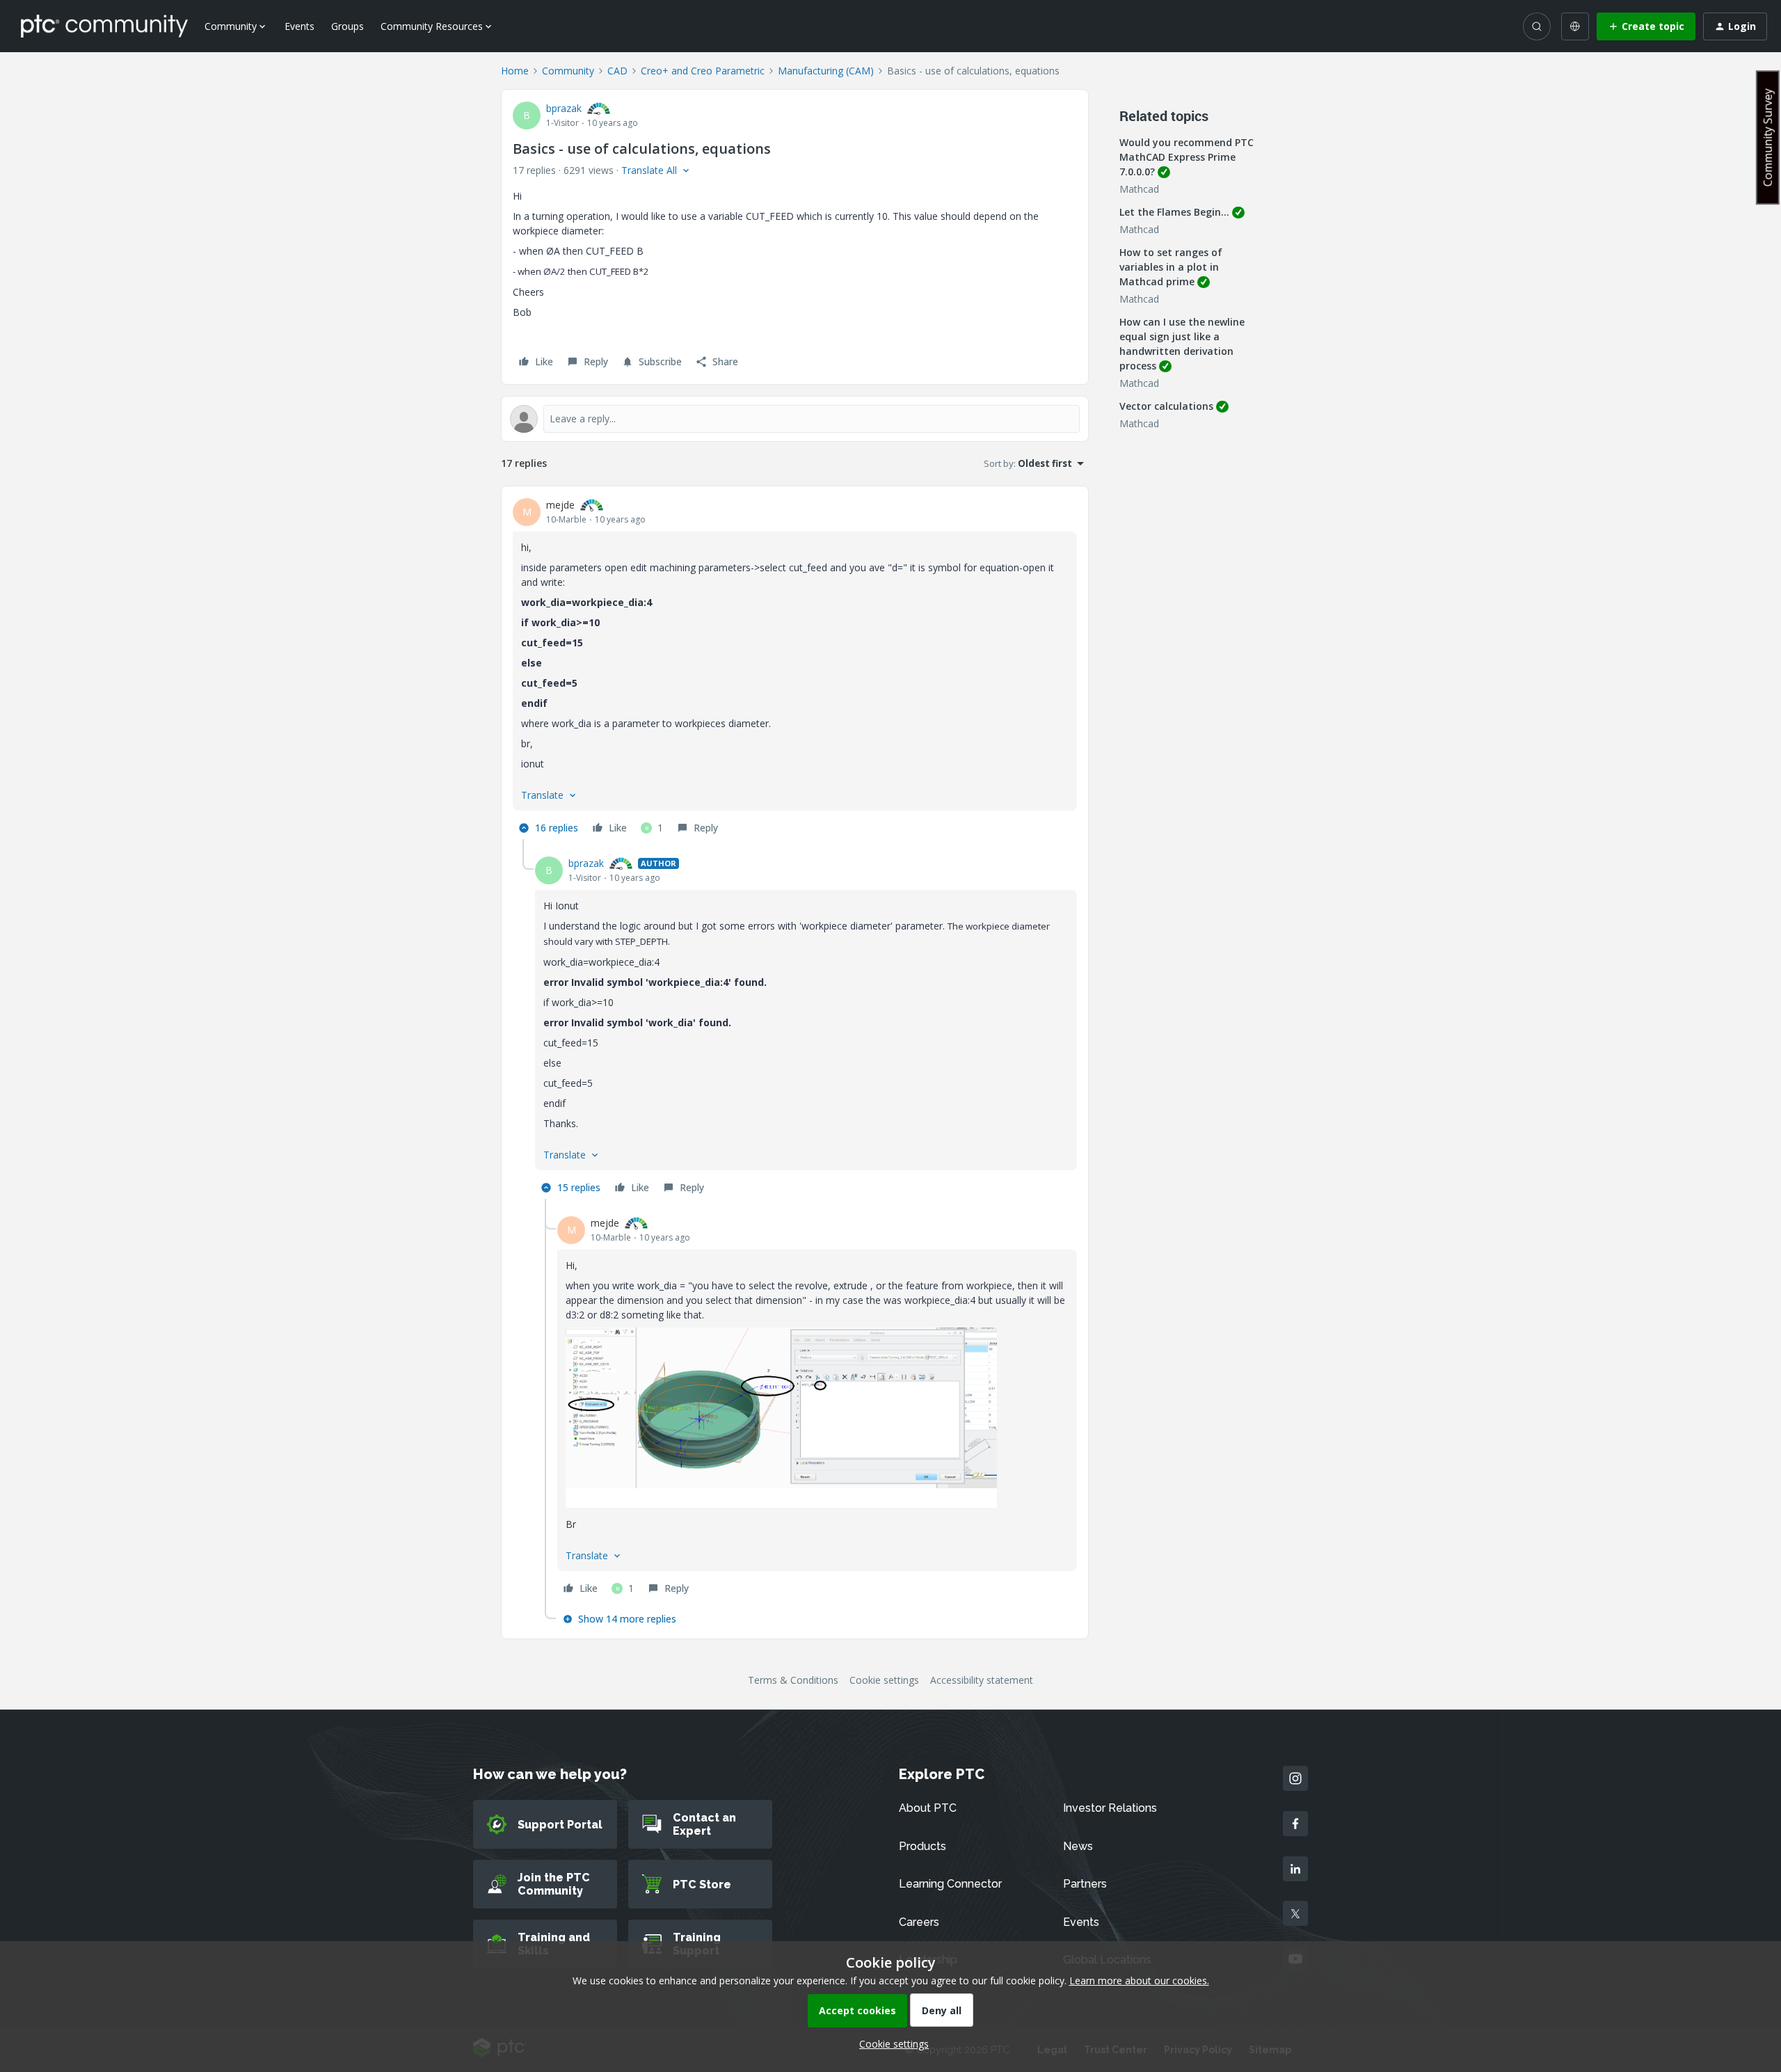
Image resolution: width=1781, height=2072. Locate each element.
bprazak (564, 108)
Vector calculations (1166, 406)
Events (300, 26)
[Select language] (1575, 26)
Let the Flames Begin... (1174, 212)
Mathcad (1139, 189)
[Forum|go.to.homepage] (104, 26)
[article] (795, 668)
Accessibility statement (982, 1680)
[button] (1646, 26)
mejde (560, 505)
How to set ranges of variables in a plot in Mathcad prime (1171, 267)
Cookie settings (884, 1680)
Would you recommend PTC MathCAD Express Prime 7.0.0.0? (1187, 157)
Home (515, 71)
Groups (348, 26)
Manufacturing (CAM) (826, 71)
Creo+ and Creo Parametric (703, 71)
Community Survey (1768, 137)
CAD (617, 71)
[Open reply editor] (795, 419)
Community (568, 71)
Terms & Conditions (793, 1680)
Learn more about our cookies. (1139, 1981)
